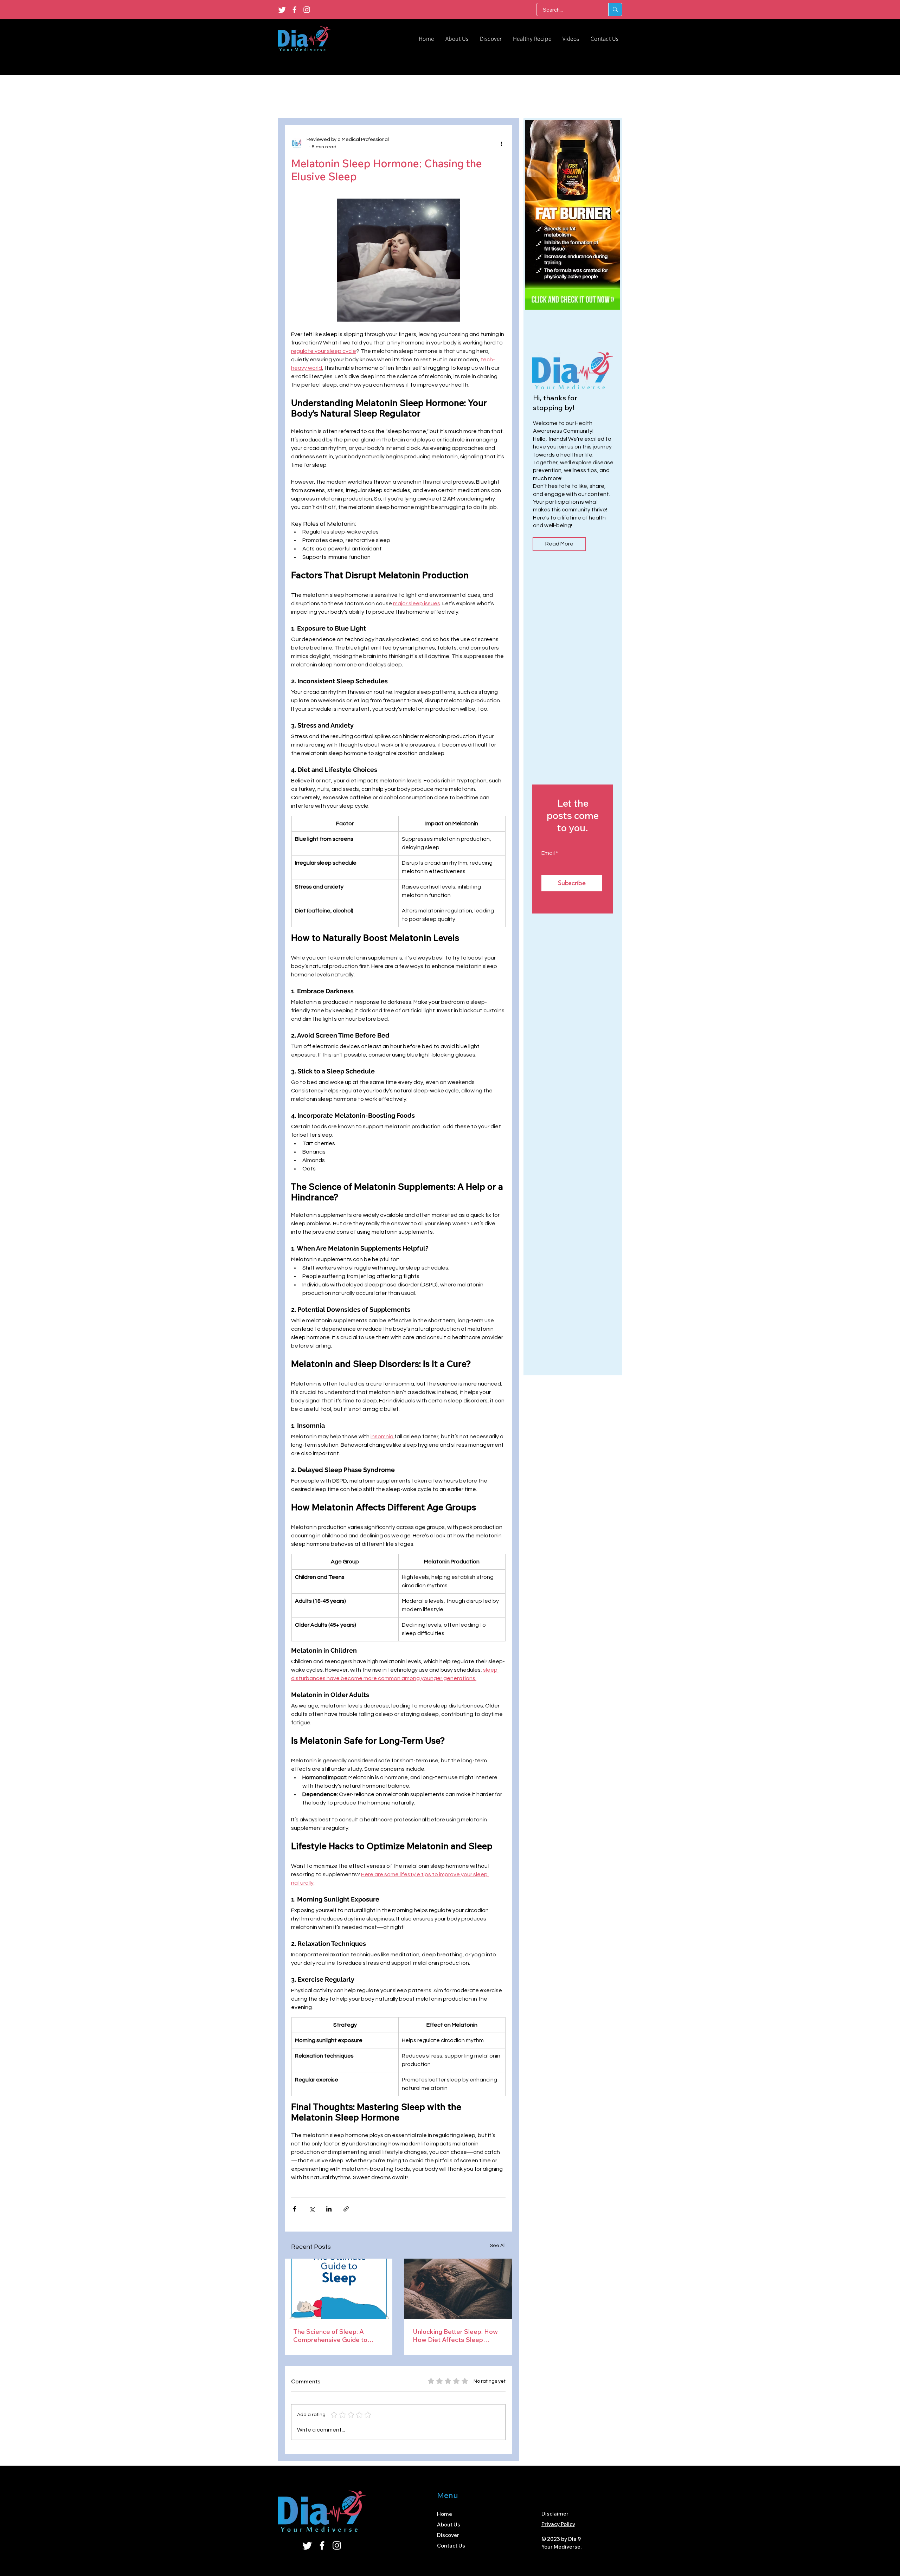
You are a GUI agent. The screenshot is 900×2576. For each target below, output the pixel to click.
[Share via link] (346, 2209)
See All (498, 2246)
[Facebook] (294, 10)
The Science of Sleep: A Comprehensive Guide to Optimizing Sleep (330, 2336)
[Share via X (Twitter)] (312, 2209)
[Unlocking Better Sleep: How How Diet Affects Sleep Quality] (458, 2289)
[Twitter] (282, 10)
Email (548, 853)
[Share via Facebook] (294, 2209)
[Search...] (615, 9)
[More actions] (501, 143)
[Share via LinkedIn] (329, 2209)
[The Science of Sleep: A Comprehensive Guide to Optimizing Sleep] (339, 2289)
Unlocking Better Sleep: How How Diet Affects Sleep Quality (455, 2336)
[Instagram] (307, 10)
